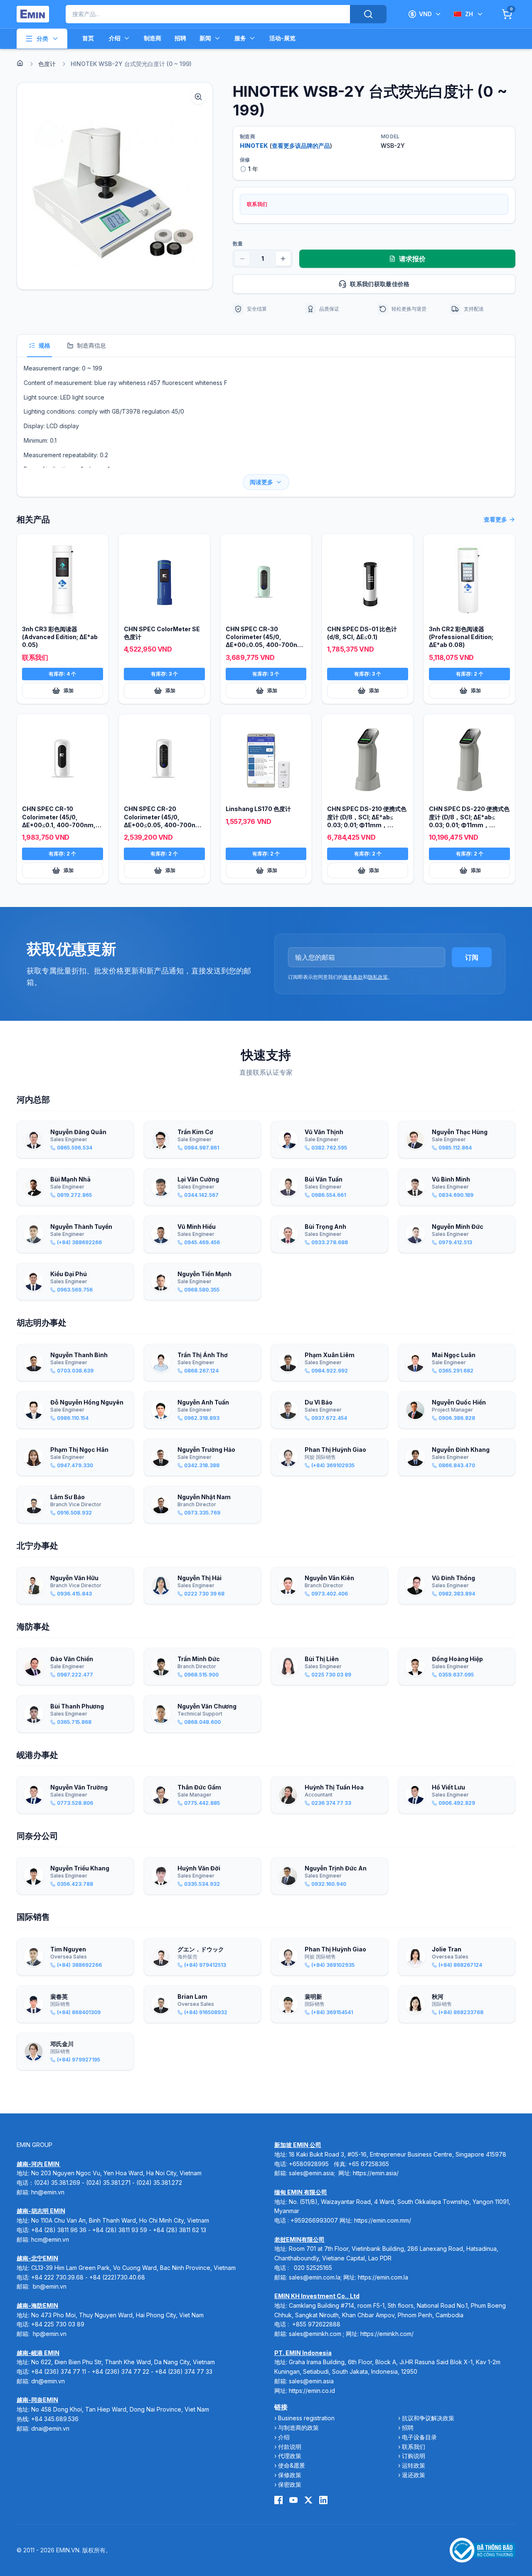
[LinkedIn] (323, 2500)
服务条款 (353, 977)
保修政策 (290, 2475)
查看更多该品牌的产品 (301, 146)
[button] (115, 186)
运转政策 (414, 2465)
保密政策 (290, 2484)
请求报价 (412, 259)
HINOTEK (254, 146)
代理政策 (290, 2456)
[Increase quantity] (283, 259)
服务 (240, 38)
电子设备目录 (419, 2437)
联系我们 (414, 2447)
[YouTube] (293, 2500)
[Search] (368, 14)
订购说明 (414, 2456)
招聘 (180, 38)
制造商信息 (91, 345)
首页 (88, 38)
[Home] (20, 63)
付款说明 (290, 2447)
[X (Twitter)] (308, 2500)
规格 (44, 345)
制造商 (153, 38)
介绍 (115, 38)
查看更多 (495, 519)
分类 (42, 38)
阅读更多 (261, 482)
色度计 (47, 64)
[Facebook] (278, 2500)
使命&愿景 (292, 2465)
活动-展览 (282, 38)
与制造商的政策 (298, 2428)
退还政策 (414, 2475)
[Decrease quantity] (242, 259)
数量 (238, 244)
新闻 (205, 38)
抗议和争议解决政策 (428, 2418)
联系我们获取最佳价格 (380, 284)
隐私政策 (378, 977)
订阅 (472, 957)
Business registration (306, 2418)
